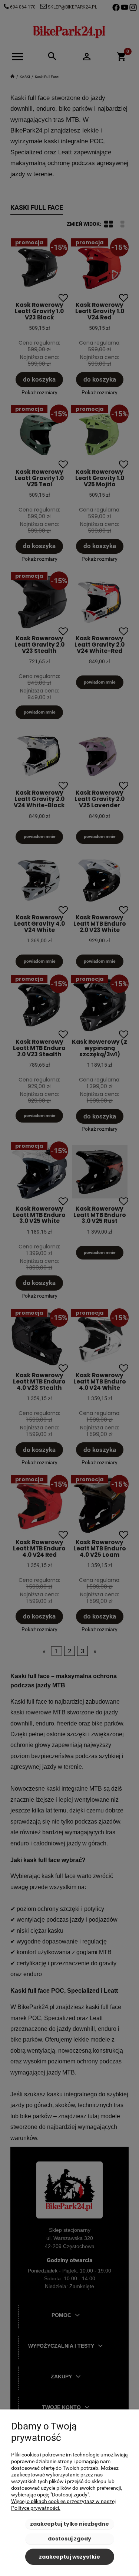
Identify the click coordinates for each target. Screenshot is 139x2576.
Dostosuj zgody (69, 2539)
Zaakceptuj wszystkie (69, 2557)
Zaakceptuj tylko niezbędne (69, 2524)
